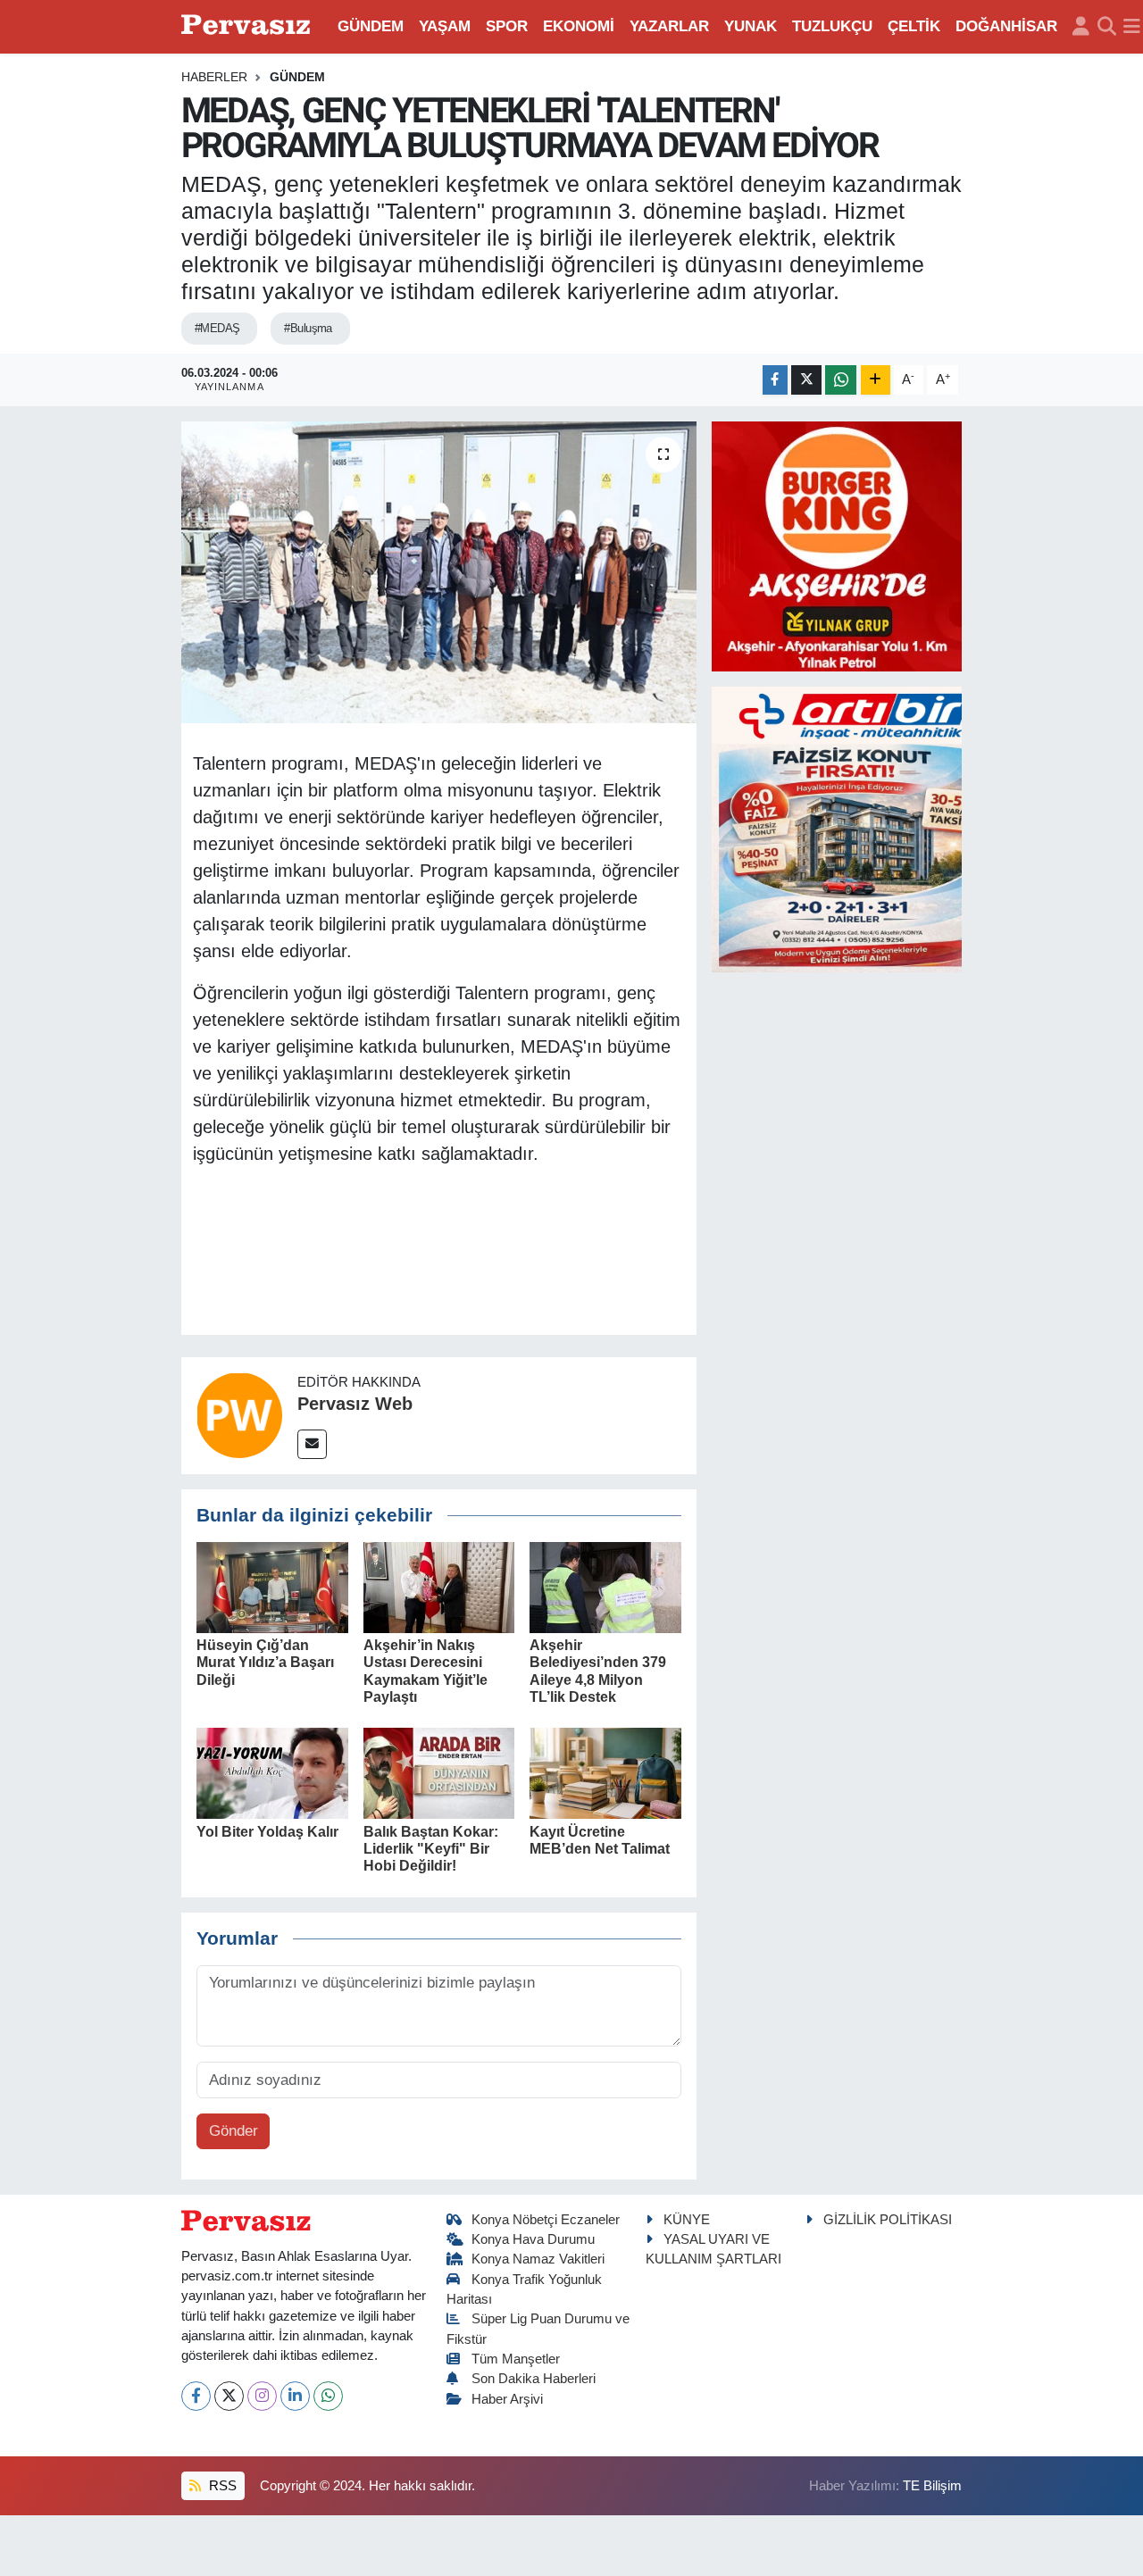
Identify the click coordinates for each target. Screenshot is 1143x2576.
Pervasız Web (355, 1404)
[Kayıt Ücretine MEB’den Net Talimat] (605, 1773)
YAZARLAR (669, 26)
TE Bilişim (932, 2486)
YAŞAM (445, 26)
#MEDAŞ (217, 328)
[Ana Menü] (1132, 27)
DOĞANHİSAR (1006, 26)
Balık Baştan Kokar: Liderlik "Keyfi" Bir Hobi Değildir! (431, 1849)
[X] (229, 2396)
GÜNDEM (371, 26)
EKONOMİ (579, 26)
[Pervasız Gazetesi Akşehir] (248, 26)
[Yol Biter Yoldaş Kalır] (272, 1773)
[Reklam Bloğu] (837, 545)
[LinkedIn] (295, 2396)
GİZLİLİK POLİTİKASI (888, 2220)
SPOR (507, 26)
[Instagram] (262, 2396)
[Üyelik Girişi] (1081, 27)
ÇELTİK (914, 26)
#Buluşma (308, 328)
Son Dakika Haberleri (534, 2379)
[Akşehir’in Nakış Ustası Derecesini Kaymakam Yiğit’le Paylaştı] (439, 1586)
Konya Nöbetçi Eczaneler (546, 2220)
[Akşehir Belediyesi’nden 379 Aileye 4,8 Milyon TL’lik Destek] (605, 1586)
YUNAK (751, 26)
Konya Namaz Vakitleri (538, 2259)
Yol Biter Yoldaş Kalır (267, 1832)
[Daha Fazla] (876, 380)
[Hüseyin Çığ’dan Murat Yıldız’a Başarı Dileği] (272, 1586)
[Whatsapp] (328, 2396)
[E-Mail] (312, 1444)
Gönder (234, 2131)
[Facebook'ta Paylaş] (775, 380)
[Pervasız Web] (239, 1415)
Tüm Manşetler (516, 2359)
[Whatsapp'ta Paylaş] (841, 380)
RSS (221, 2486)
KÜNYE (687, 2220)
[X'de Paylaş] (806, 380)
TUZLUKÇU (832, 26)
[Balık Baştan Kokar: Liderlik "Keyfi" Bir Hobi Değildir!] (439, 1773)
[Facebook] (196, 2396)
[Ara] (1107, 27)
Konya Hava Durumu (533, 2239)
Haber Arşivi (507, 2399)
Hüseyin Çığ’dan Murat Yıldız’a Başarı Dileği (265, 1662)
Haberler (214, 77)
